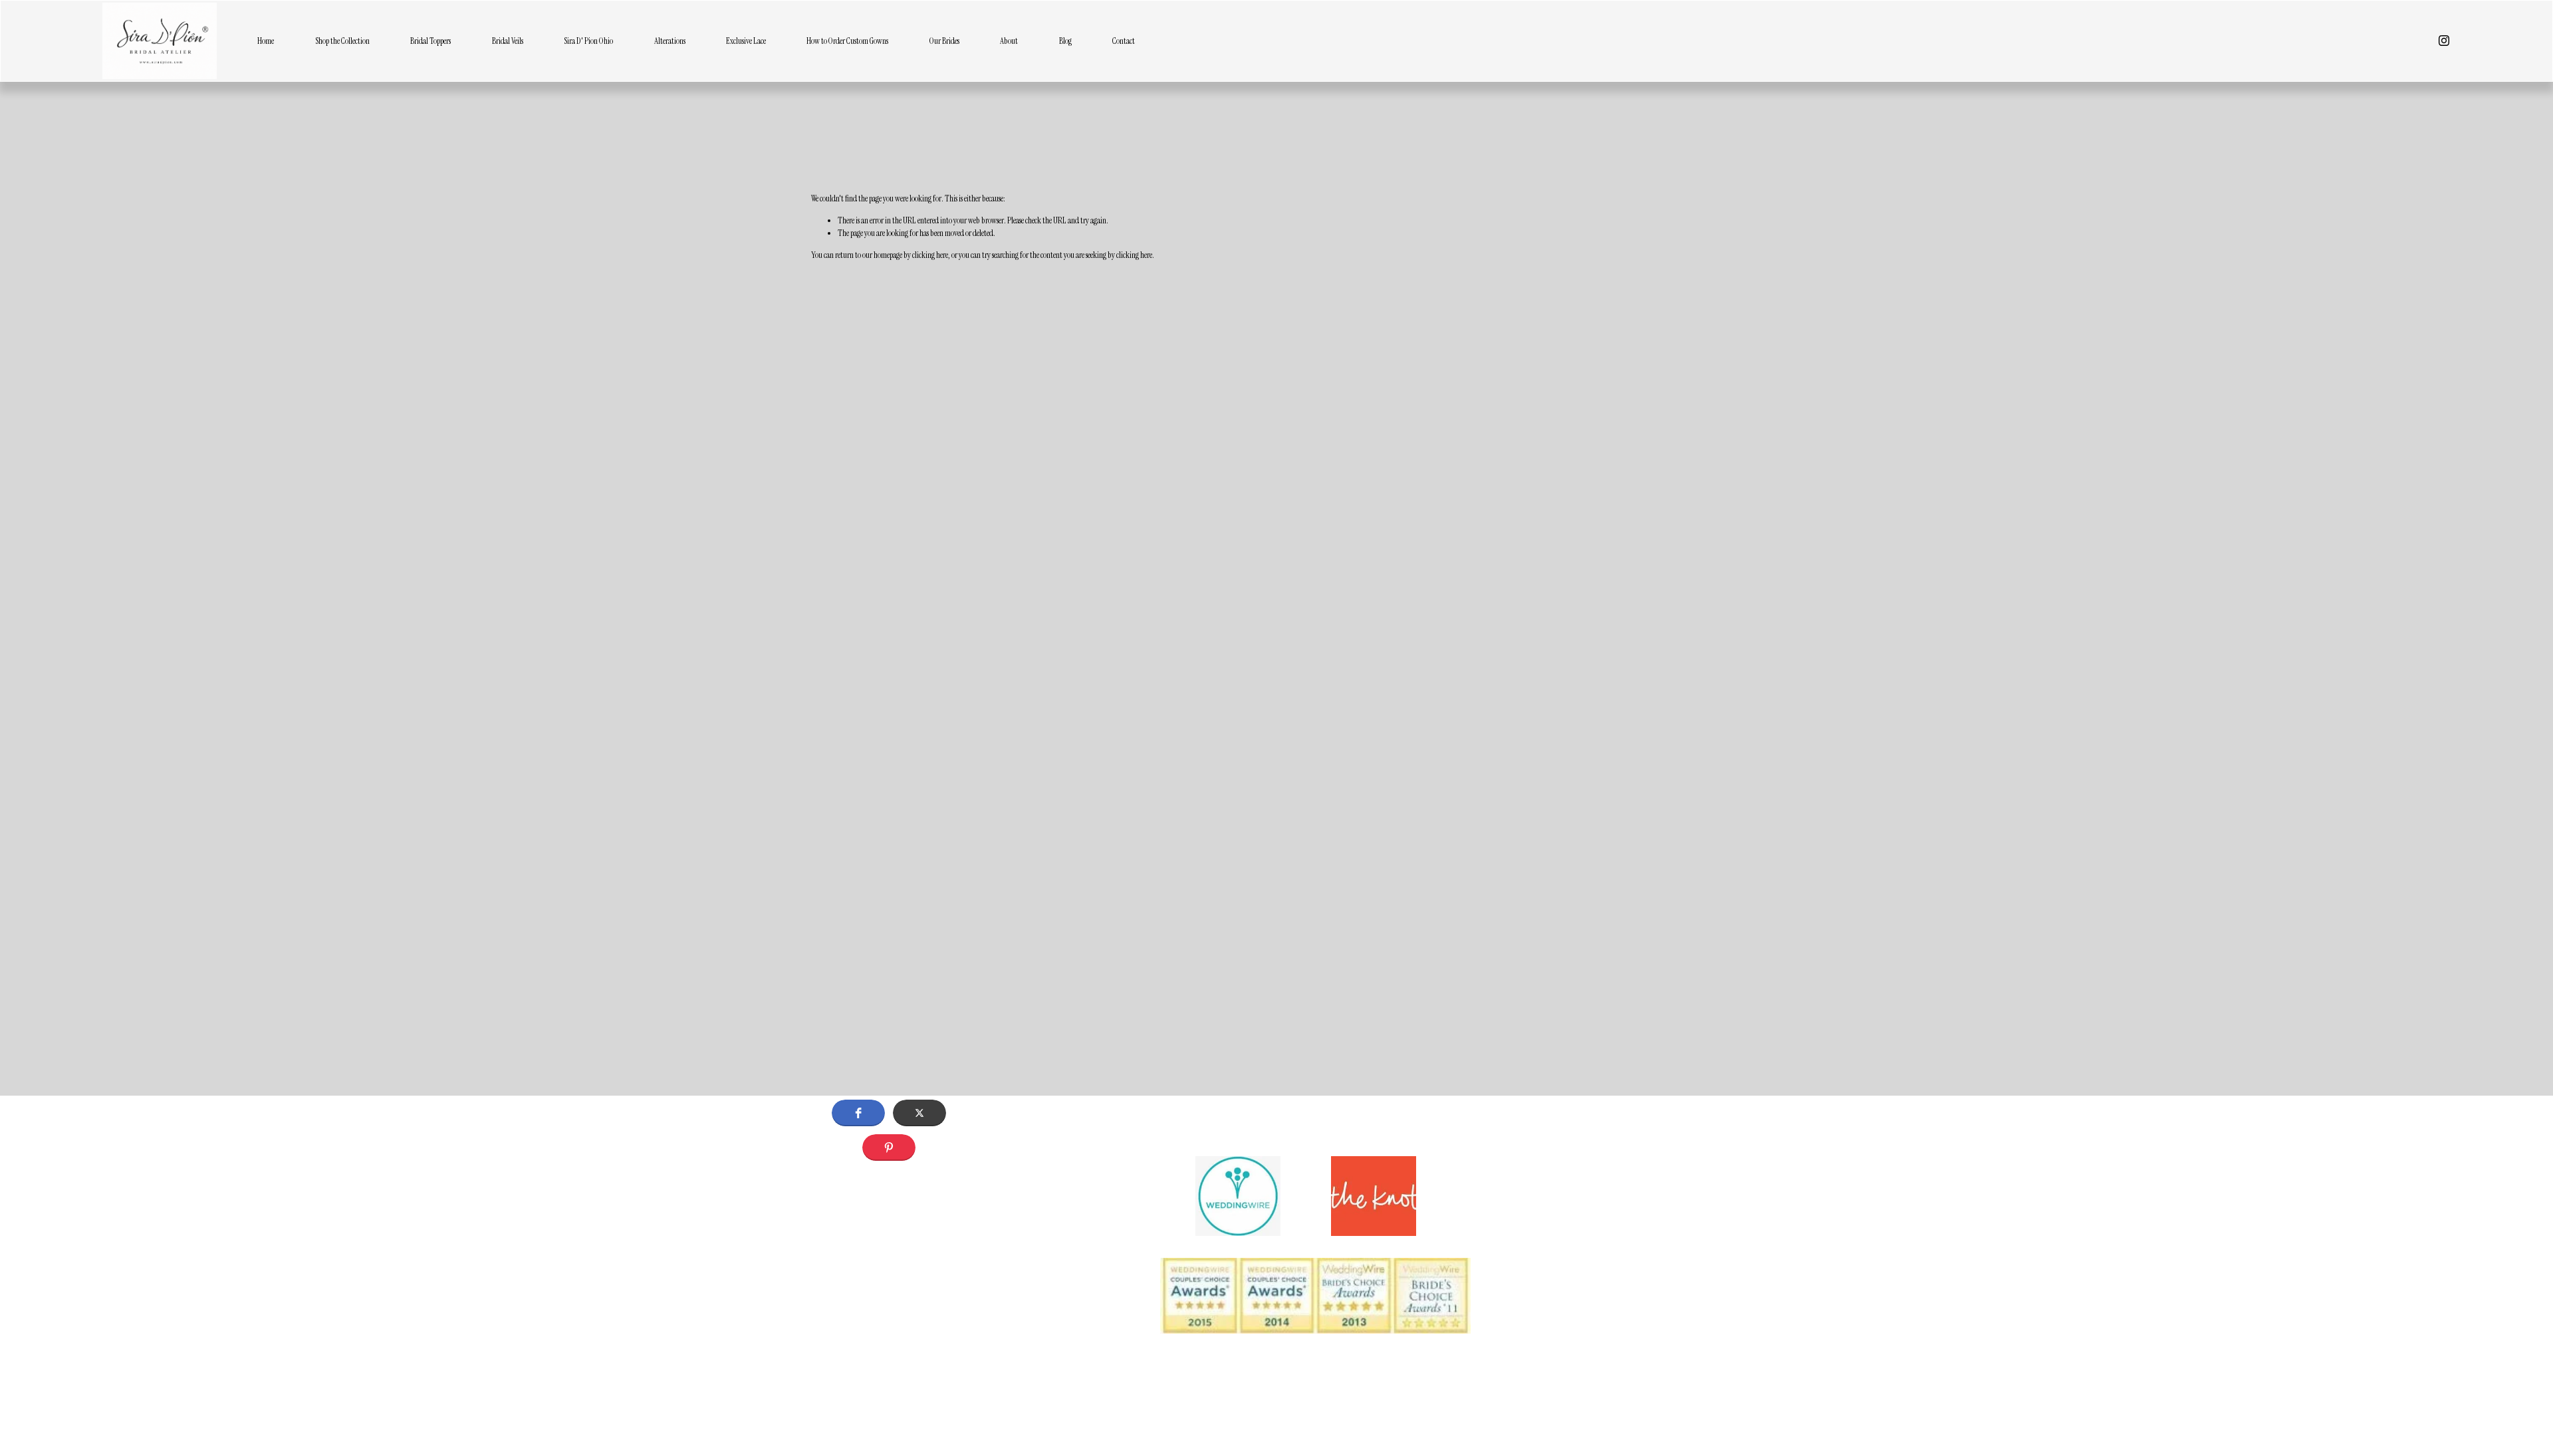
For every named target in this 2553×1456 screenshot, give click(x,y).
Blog (1065, 41)
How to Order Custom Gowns (847, 41)
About (1009, 41)
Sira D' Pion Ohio (588, 41)
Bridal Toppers (430, 41)
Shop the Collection (342, 41)
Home (266, 41)
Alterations (670, 41)
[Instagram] (2444, 41)
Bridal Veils (508, 41)
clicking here (930, 255)
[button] (858, 1113)
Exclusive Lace (746, 41)
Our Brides (944, 41)
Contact (1124, 41)
